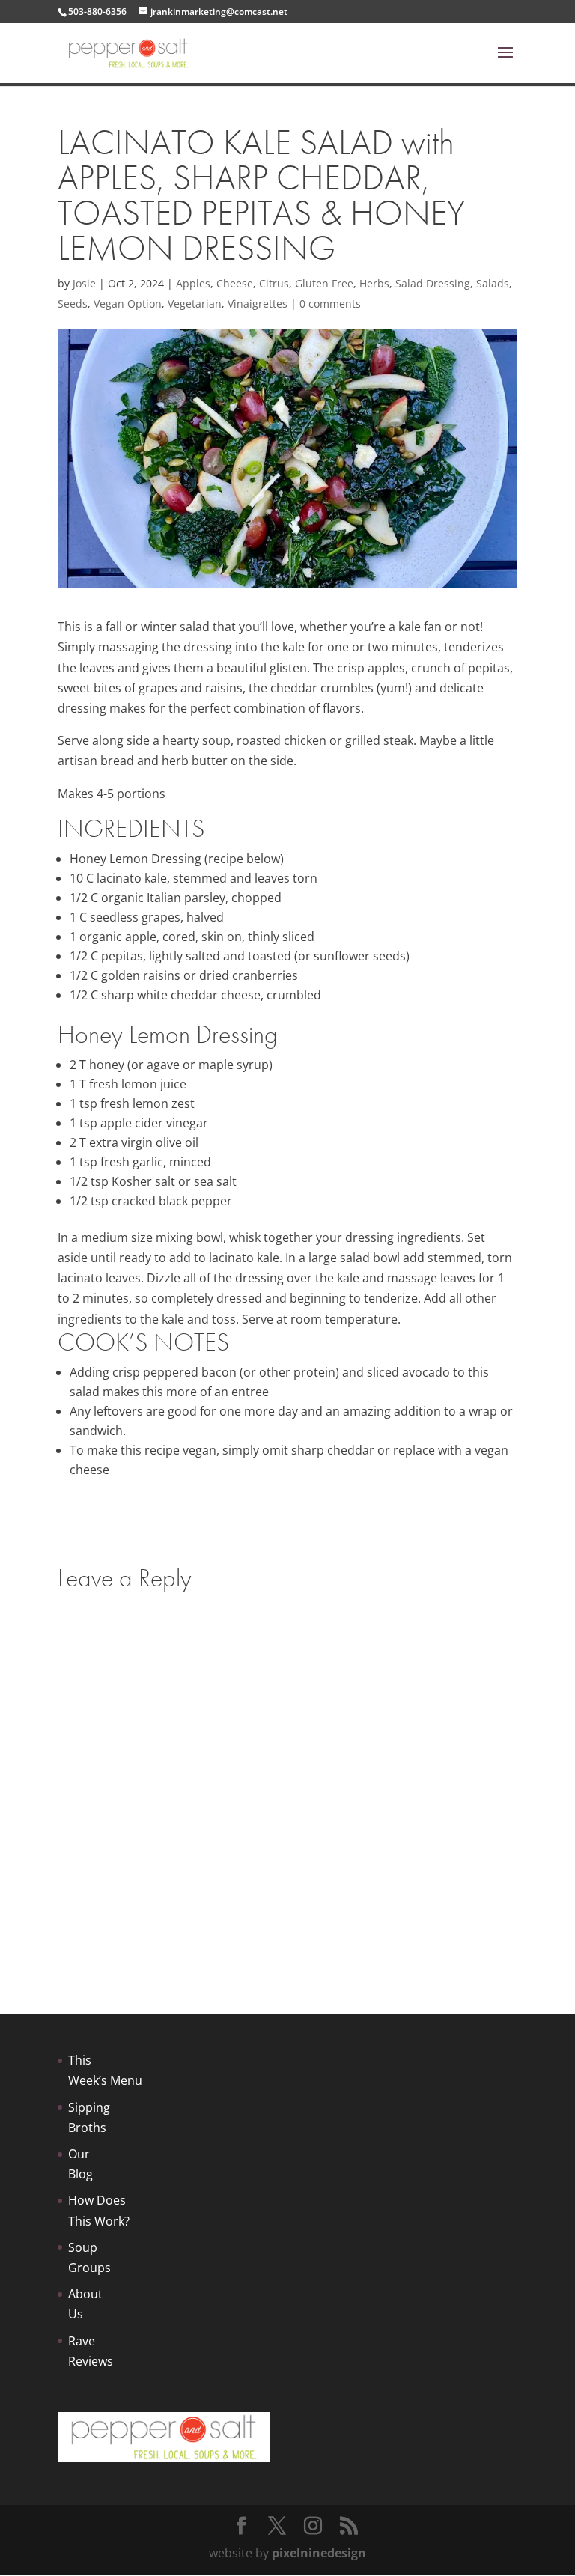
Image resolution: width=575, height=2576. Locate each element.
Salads (493, 283)
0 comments (330, 304)
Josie (84, 283)
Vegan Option (128, 304)
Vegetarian (195, 304)
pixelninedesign (319, 2553)
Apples (193, 283)
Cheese (235, 283)
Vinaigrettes (258, 304)
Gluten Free (324, 283)
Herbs (374, 283)
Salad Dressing (433, 283)
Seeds (73, 304)
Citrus (274, 283)
